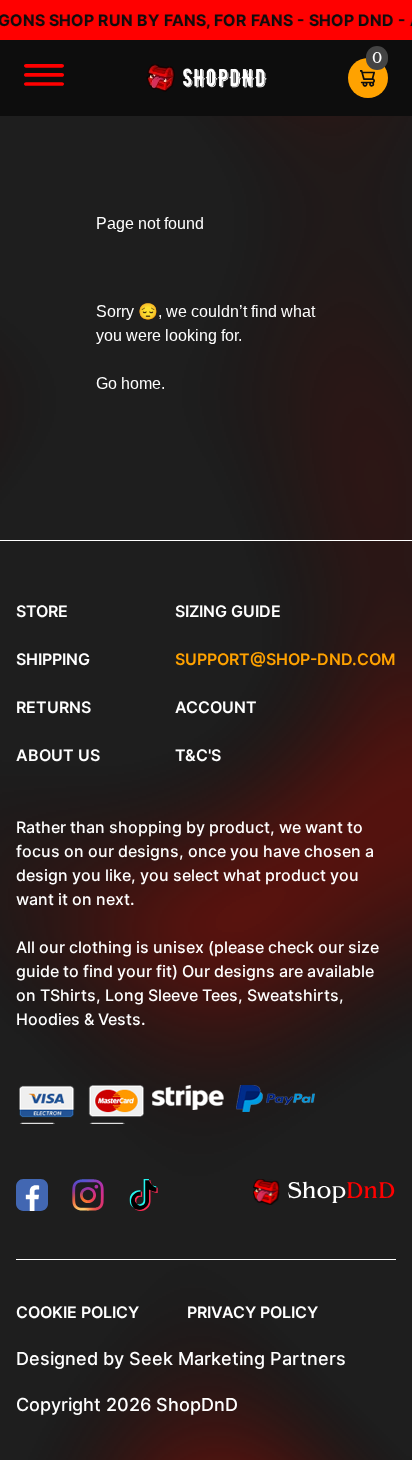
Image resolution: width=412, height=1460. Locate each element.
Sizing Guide (228, 611)
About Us (58, 755)
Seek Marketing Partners (237, 1358)
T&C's (198, 755)
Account (216, 707)
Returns (53, 707)
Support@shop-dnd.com (285, 659)
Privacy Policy (252, 1312)
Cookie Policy (77, 1312)
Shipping (53, 659)
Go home (128, 383)
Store (42, 611)
